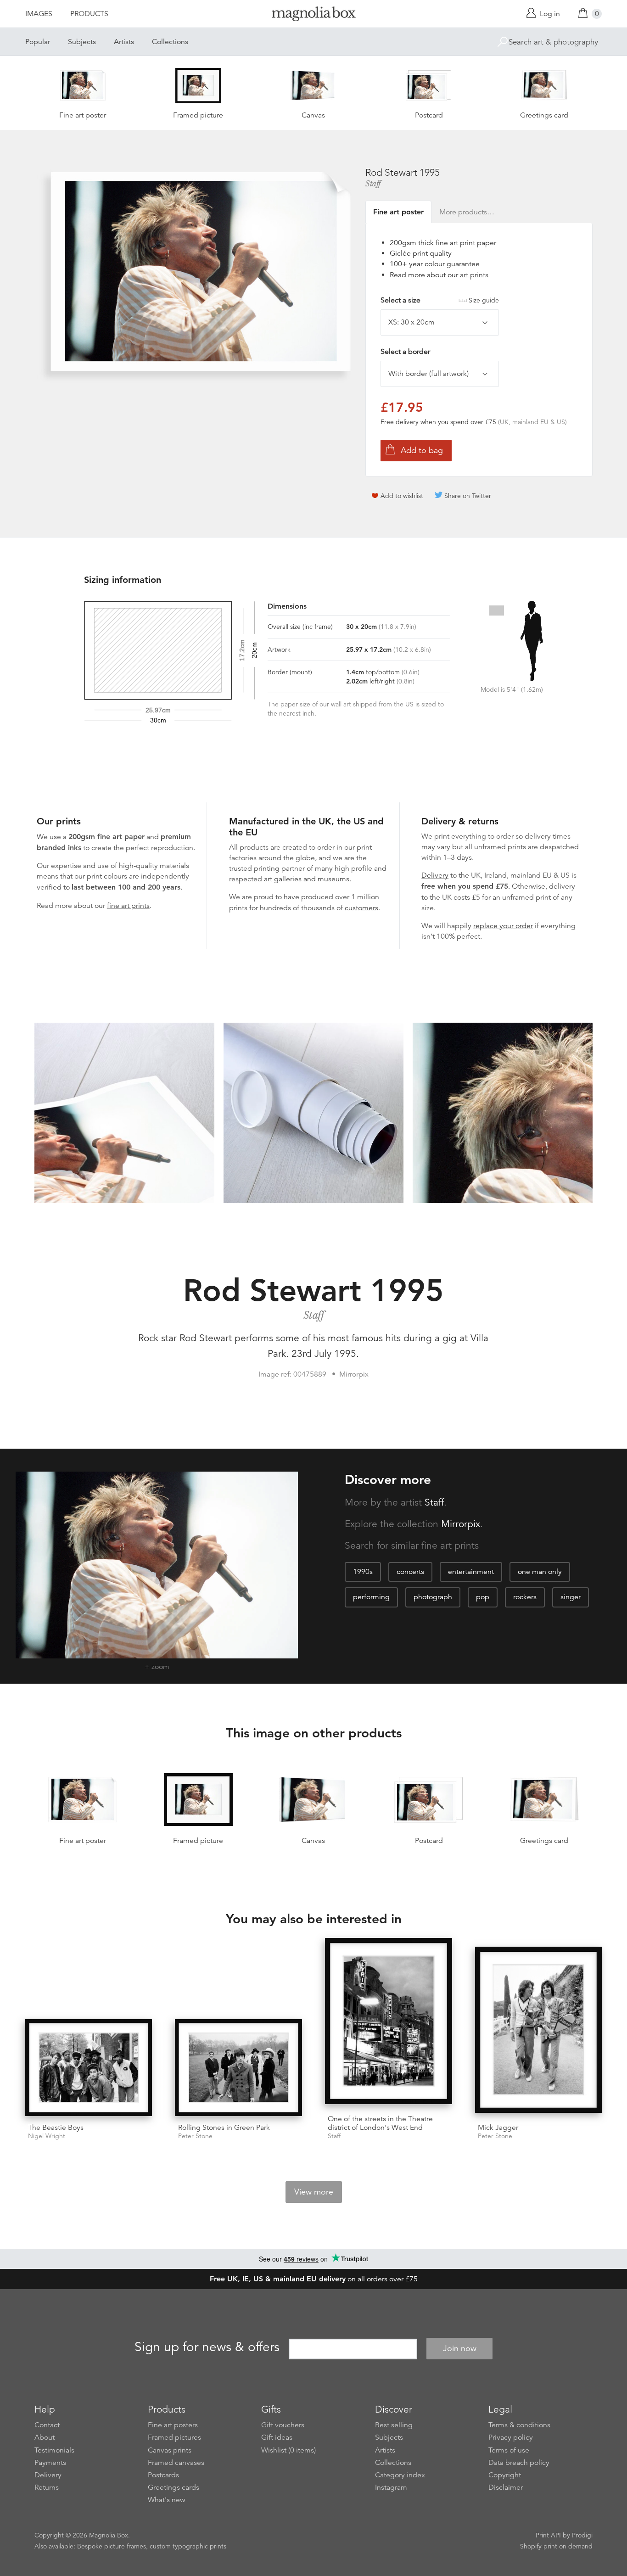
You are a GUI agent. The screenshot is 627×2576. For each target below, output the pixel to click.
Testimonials (54, 2450)
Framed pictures (174, 2437)
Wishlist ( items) (288, 2450)
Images (39, 14)
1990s (363, 1572)
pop (483, 1597)
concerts (410, 1572)
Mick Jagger (498, 2128)
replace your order (503, 926)
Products (89, 14)
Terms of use (509, 2450)
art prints (474, 275)
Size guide (484, 300)
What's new (167, 2500)
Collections (170, 42)
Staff (373, 184)
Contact (47, 2425)
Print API (548, 2535)
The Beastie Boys (56, 2128)
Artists (124, 42)
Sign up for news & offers (207, 2347)
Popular (38, 42)
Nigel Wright (47, 2136)
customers (361, 908)
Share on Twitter (468, 496)
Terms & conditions (519, 2425)
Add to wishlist (402, 496)
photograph (433, 1597)
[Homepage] (313, 15)
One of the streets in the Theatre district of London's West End (380, 2123)
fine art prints (128, 906)
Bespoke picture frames (112, 2546)
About (45, 2437)
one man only (540, 1572)
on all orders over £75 (314, 2279)
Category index (400, 2475)
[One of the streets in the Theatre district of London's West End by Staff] (389, 2023)
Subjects (82, 42)
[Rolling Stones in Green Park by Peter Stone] (238, 2068)
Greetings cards (174, 2487)
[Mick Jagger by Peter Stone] (539, 2031)
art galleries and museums (307, 879)
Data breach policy (519, 2463)
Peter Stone (195, 2136)
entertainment (471, 1572)
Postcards (163, 2475)
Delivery (435, 875)
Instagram (391, 2487)
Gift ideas (277, 2437)
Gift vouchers (283, 2425)
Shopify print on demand (556, 2546)
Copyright (505, 2475)
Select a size (440, 300)
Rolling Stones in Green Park (224, 2128)
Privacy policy (511, 2437)
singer (571, 1597)
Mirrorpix (461, 1524)
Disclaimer (506, 2487)
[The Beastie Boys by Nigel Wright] (89, 2068)
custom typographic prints (188, 2546)
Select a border (405, 352)
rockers (525, 1597)
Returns (47, 2487)
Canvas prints (170, 2450)
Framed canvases (176, 2463)
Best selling (394, 2425)
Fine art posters (173, 2425)
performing (371, 1597)
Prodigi (582, 2535)
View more (314, 2192)
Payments (50, 2463)
